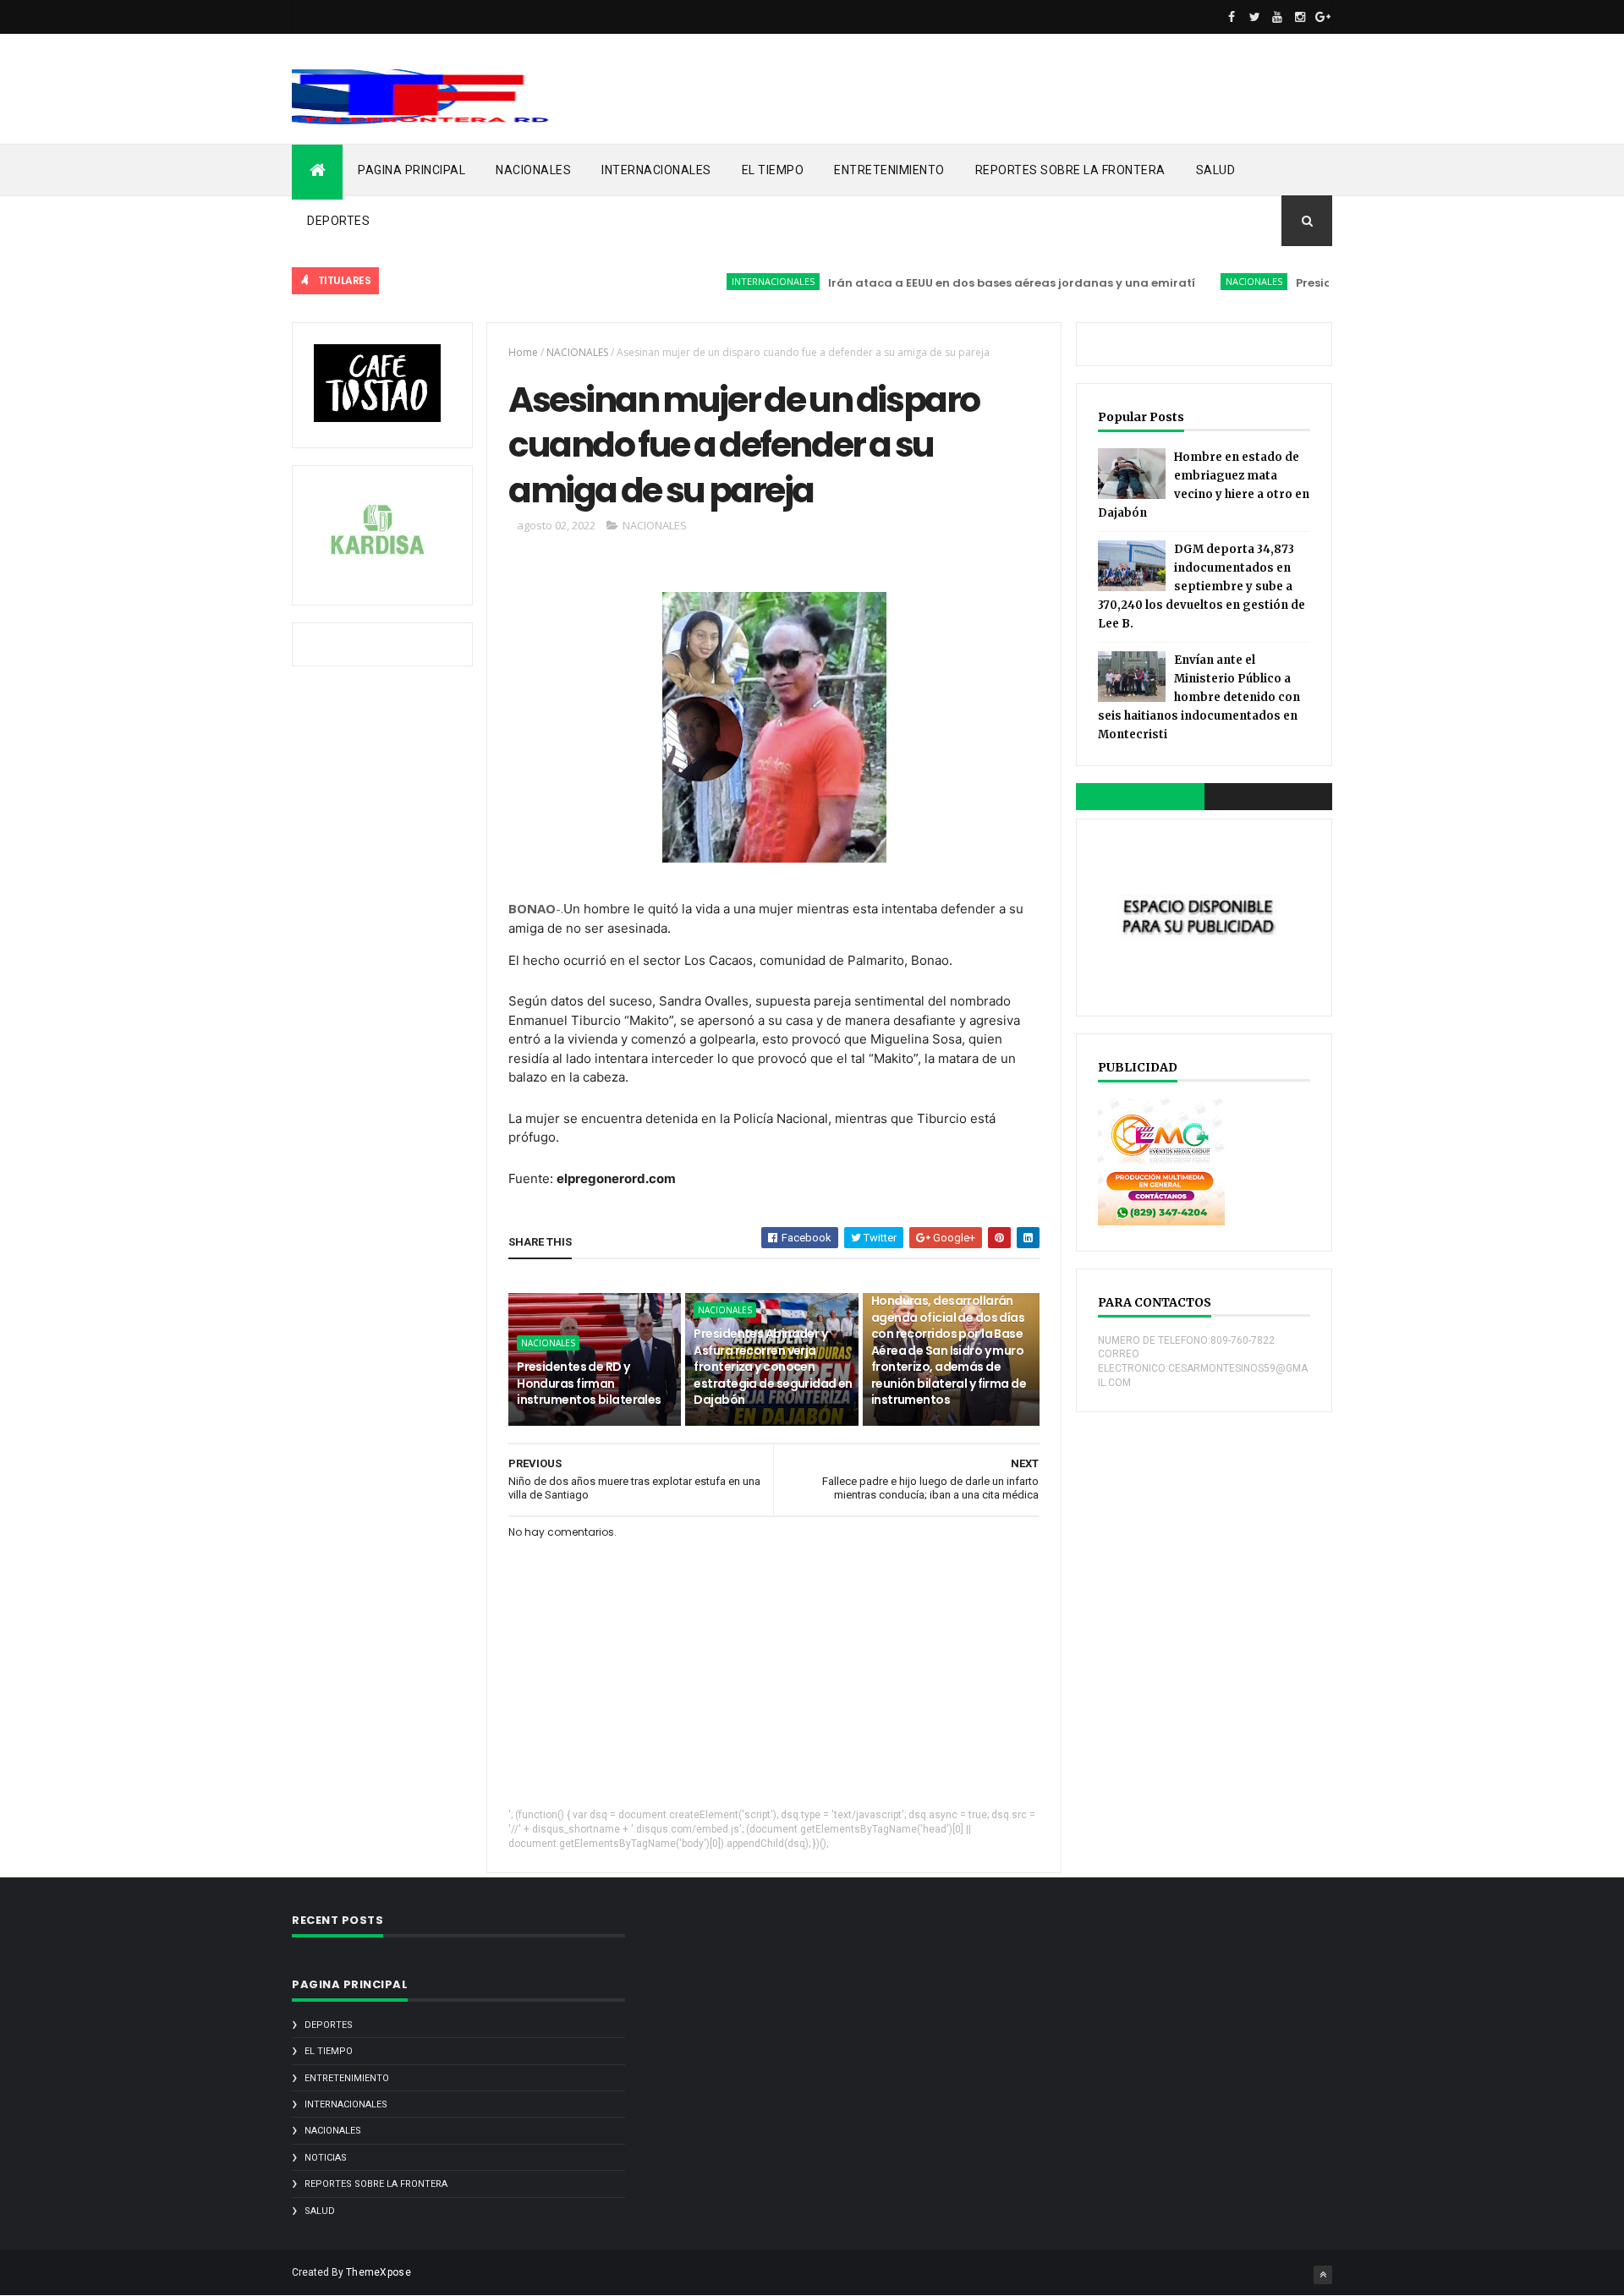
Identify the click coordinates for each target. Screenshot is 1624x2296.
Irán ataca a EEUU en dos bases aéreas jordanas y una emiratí (970, 283)
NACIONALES (533, 170)
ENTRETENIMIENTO (889, 170)
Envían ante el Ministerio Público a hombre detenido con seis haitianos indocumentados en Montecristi (1199, 697)
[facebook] (1232, 17)
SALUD (1216, 170)
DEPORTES (338, 221)
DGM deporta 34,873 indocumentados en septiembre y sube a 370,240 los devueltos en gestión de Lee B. (1202, 586)
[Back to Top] (1323, 2275)
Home (523, 352)
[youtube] (1277, 17)
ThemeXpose (379, 2272)
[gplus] (1323, 17)
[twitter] (1254, 17)
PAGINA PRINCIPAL (411, 170)
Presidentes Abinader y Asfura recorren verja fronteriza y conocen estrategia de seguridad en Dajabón (773, 1367)
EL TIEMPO (773, 170)
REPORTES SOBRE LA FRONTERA (1070, 170)
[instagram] (1300, 17)
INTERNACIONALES (656, 170)
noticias (326, 2158)
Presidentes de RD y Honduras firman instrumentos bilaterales (589, 1383)
